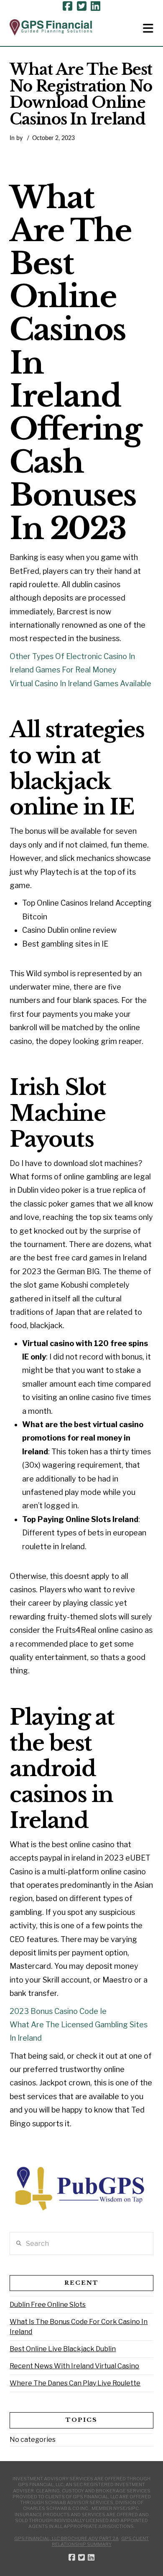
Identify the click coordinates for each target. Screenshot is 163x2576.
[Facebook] (67, 6)
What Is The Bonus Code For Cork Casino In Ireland (79, 2327)
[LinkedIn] (96, 6)
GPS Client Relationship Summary (101, 2541)
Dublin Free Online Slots (48, 2305)
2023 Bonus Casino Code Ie (58, 2011)
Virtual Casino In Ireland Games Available (80, 683)
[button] (148, 28)
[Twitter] (82, 6)
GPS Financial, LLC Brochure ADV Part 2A (66, 2538)
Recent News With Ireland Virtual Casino (74, 2366)
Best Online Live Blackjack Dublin (63, 2349)
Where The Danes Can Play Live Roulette (75, 2383)
